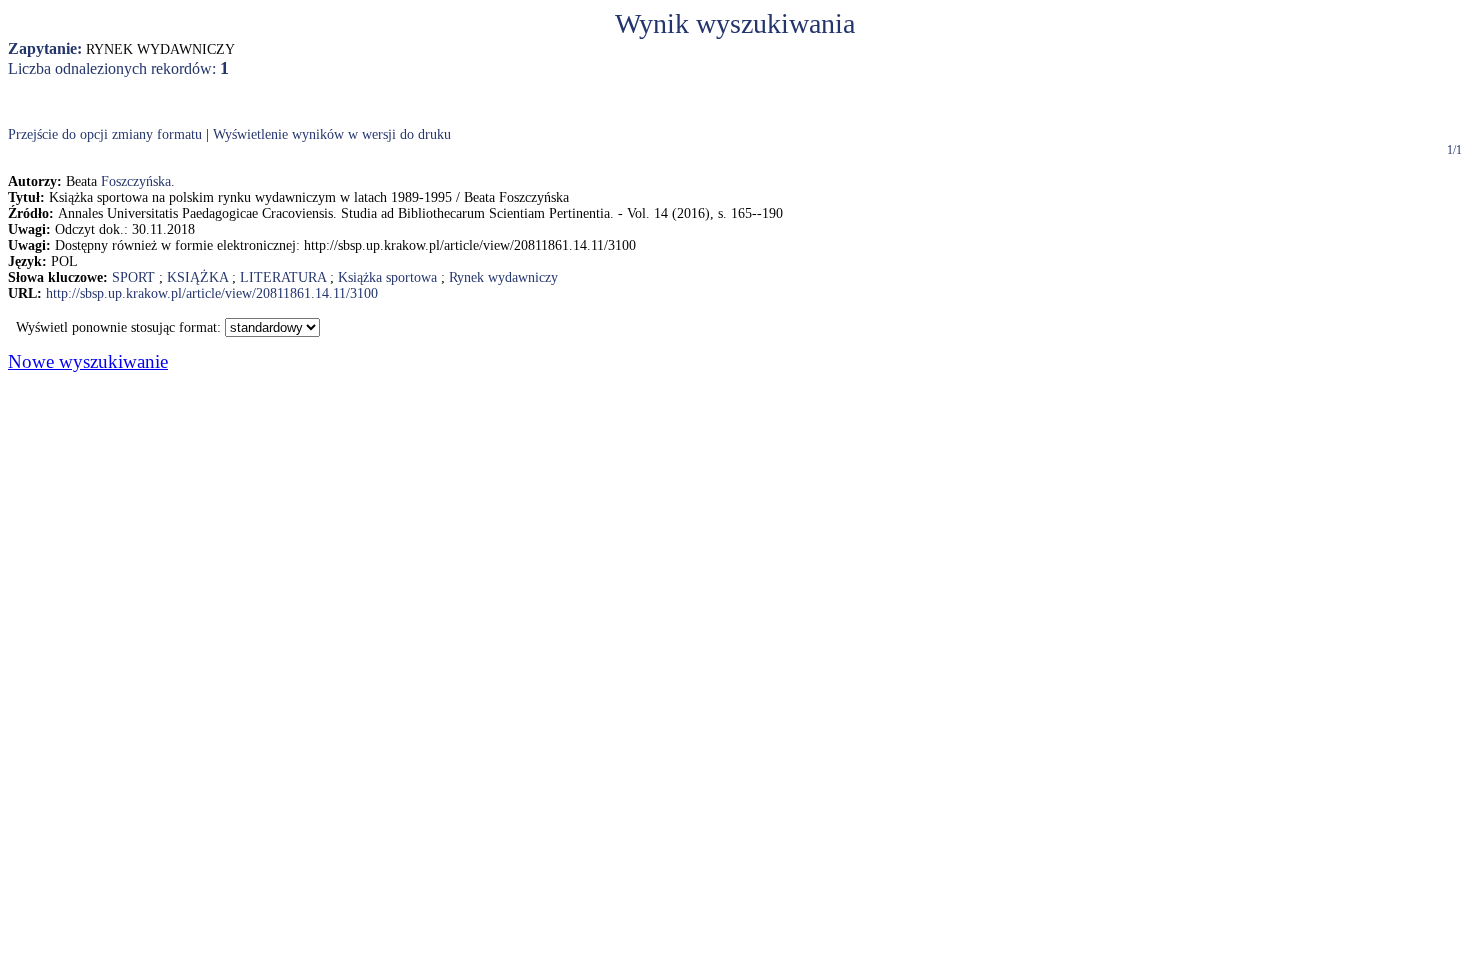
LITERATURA (283, 277)
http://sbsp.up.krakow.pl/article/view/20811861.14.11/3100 (212, 293)
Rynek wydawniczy (503, 277)
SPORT (133, 277)
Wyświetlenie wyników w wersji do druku (332, 134)
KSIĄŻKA (197, 277)
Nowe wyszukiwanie (88, 361)
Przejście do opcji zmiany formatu (105, 134)
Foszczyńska (136, 181)
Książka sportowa (387, 277)
